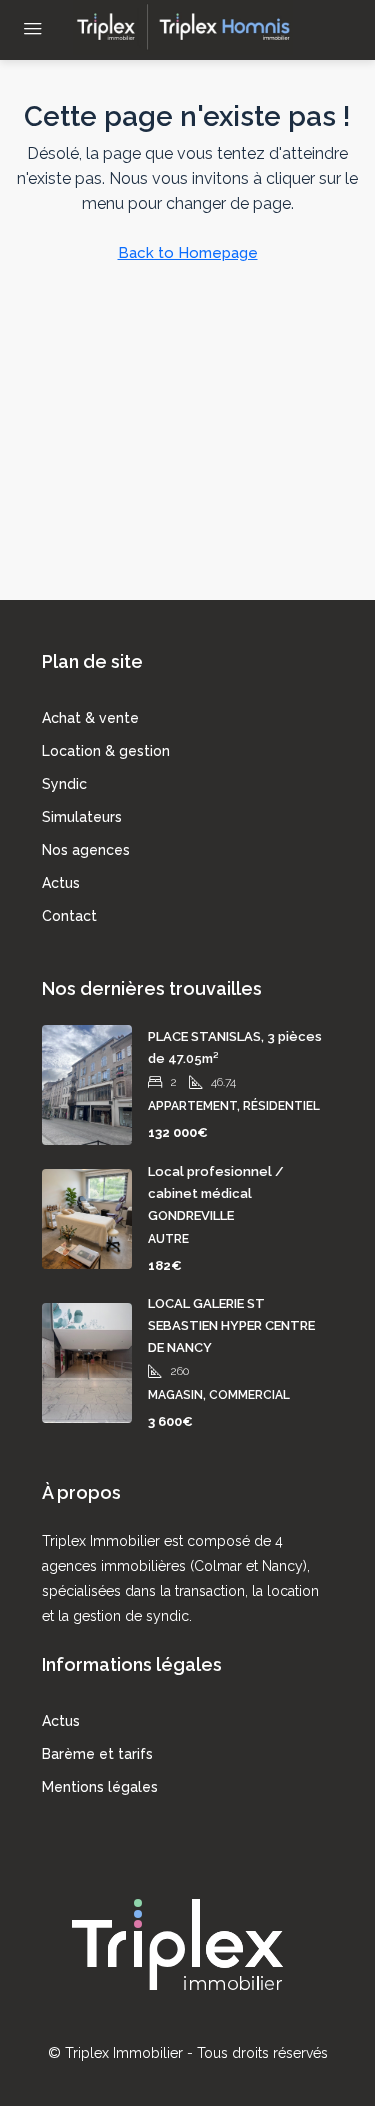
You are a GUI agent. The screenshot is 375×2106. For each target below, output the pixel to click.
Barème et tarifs (97, 1754)
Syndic (64, 784)
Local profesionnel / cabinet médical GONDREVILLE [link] (216, 1193)
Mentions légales (100, 1787)
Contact (69, 916)
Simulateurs (82, 817)
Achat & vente (90, 718)
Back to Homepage (188, 253)
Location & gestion (106, 751)
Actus (61, 883)
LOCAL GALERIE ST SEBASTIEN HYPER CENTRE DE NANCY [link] (231, 1325)
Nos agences (86, 850)
